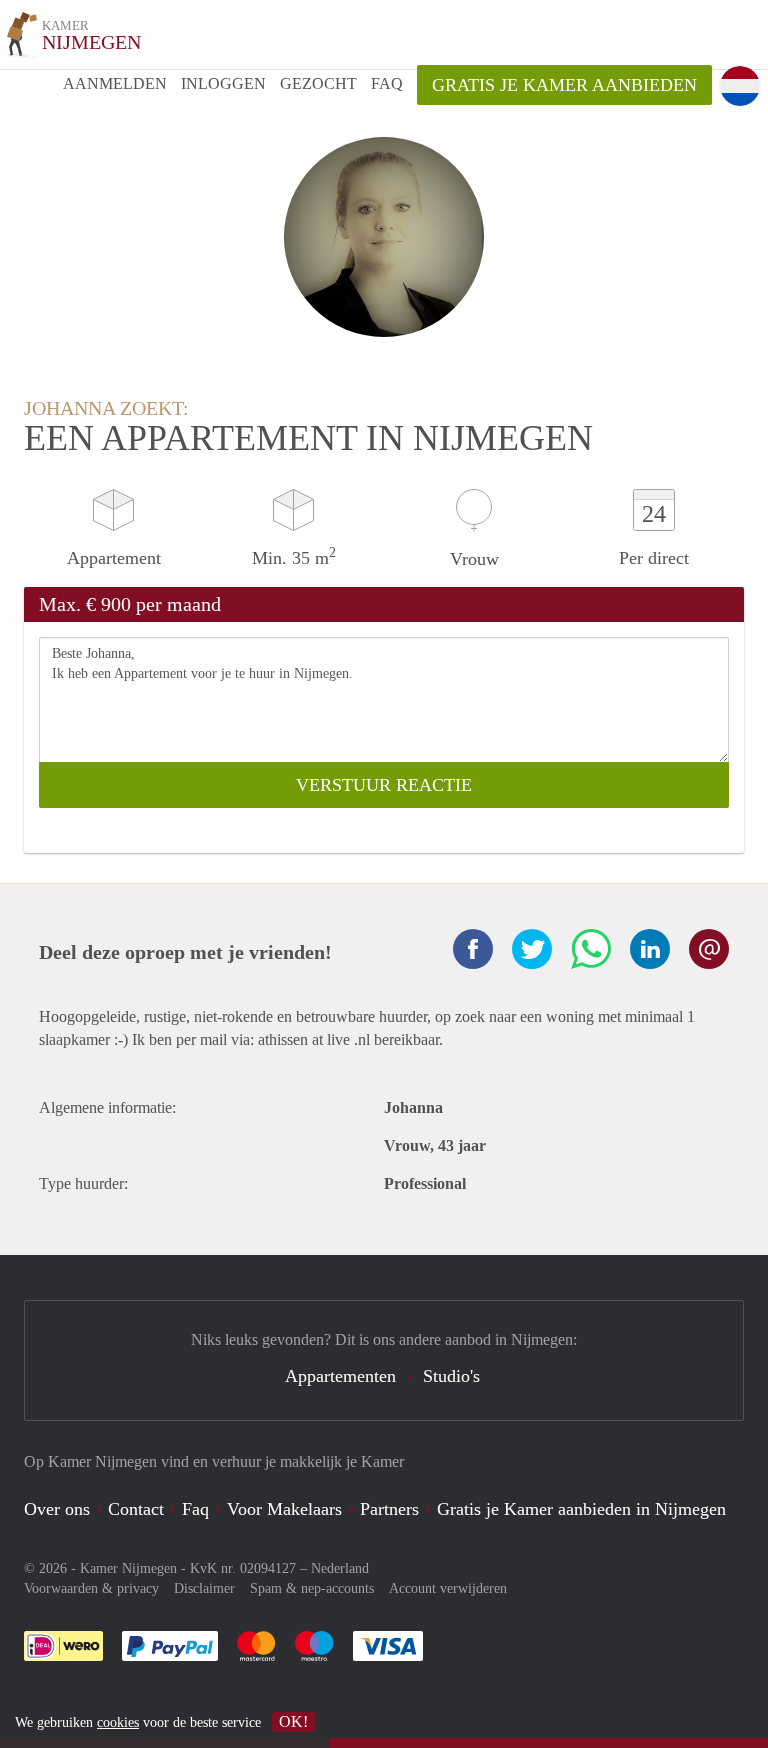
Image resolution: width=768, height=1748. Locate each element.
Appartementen (340, 1376)
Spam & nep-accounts (312, 1588)
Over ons (57, 1509)
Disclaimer (204, 1588)
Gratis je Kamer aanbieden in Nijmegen (581, 1509)
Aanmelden (115, 83)
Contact (136, 1509)
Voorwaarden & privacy (91, 1588)
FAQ (387, 83)
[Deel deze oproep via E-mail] (709, 949)
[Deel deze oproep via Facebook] (473, 949)
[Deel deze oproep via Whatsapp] (591, 949)
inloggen (223, 83)
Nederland (340, 1568)
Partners (389, 1509)
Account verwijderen (448, 1588)
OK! (293, 1721)
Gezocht (318, 83)
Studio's (451, 1376)
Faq (195, 1509)
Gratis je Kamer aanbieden (564, 85)
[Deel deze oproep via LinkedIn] (650, 949)
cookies (118, 1722)
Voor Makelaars (284, 1509)
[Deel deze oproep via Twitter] (532, 949)
